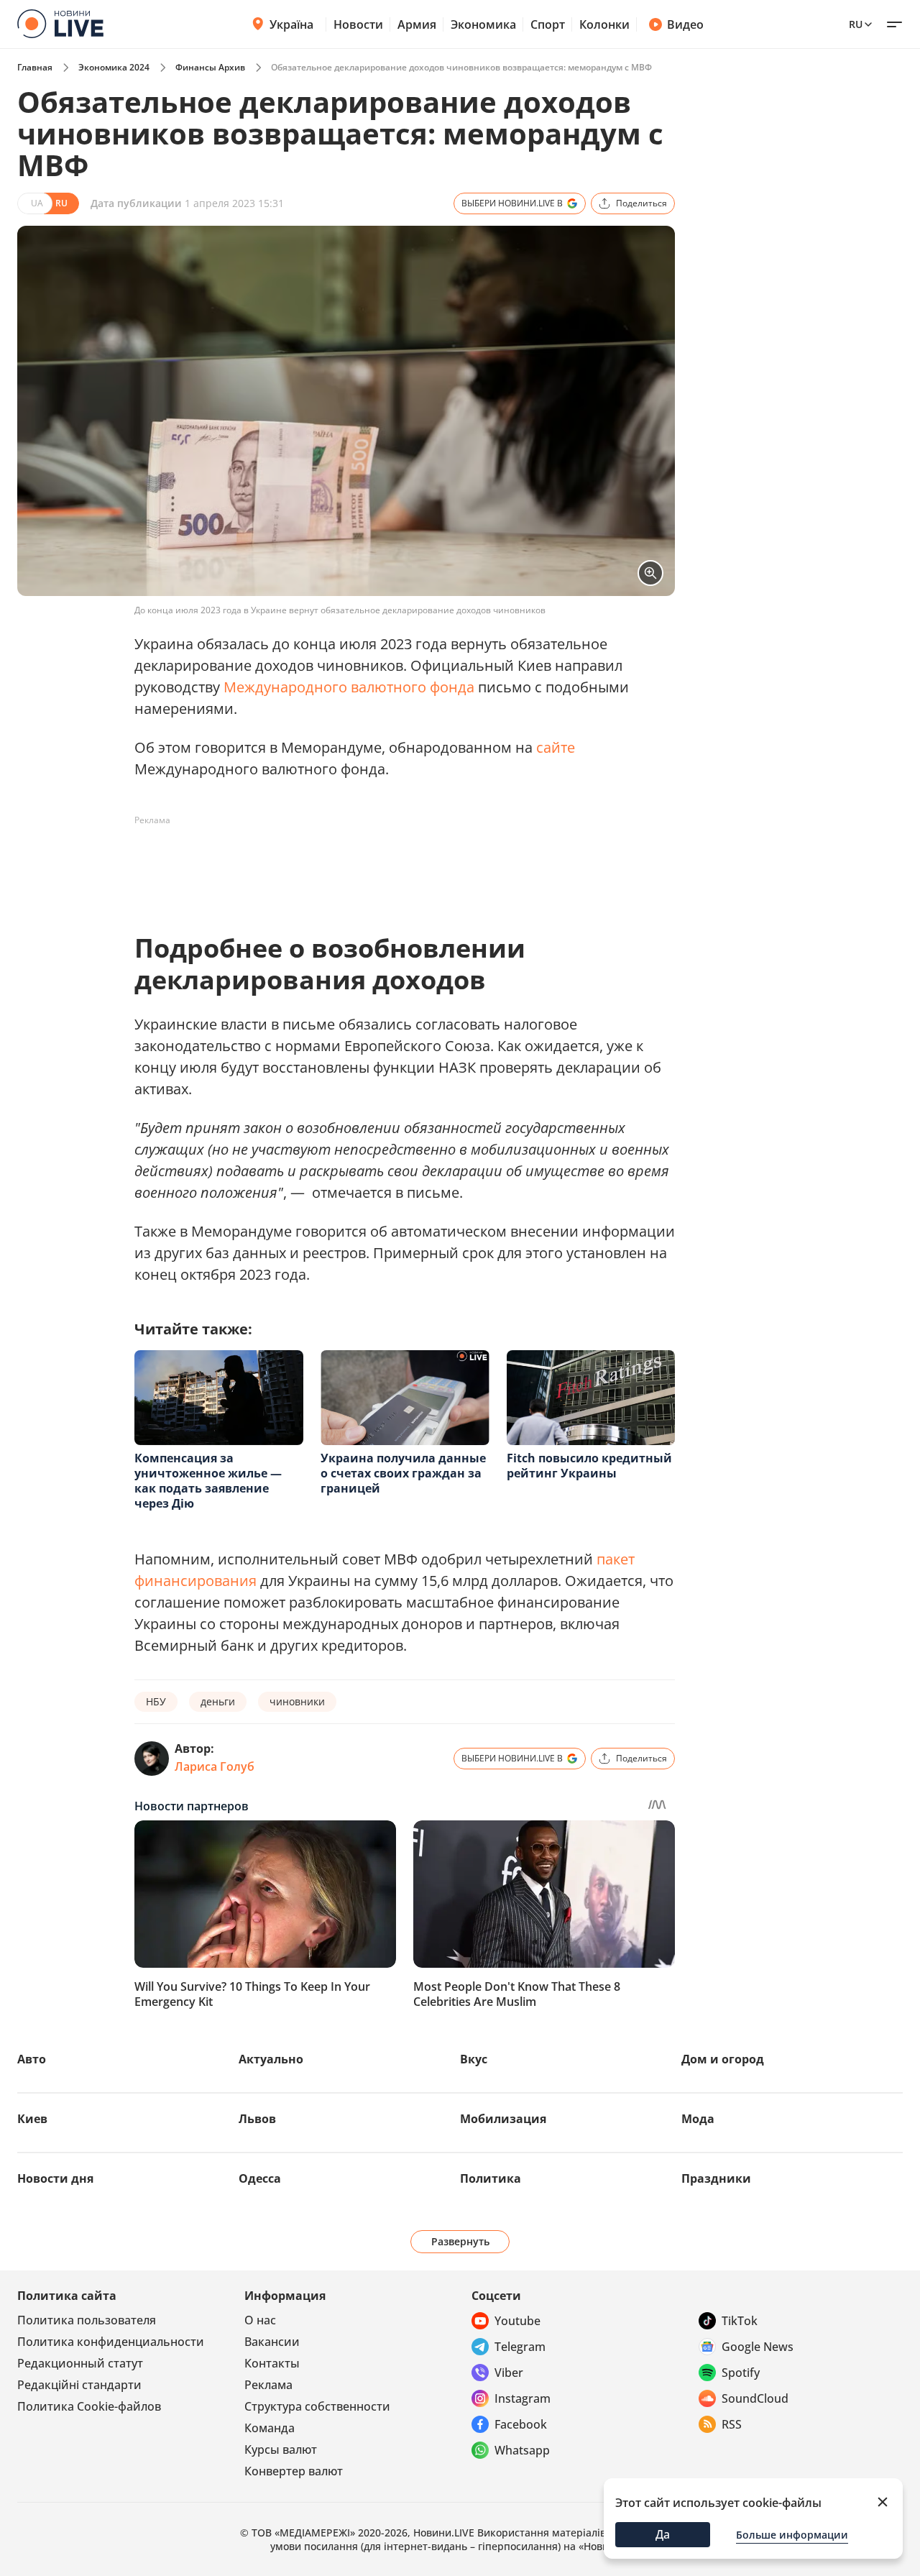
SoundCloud (755, 2398)
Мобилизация (503, 2119)
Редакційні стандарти (79, 2385)
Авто (32, 2059)
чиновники (297, 1701)
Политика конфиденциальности (111, 2342)
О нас (260, 2320)
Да (663, 2534)
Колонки (604, 24)
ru (856, 24)
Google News (758, 2347)
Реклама (268, 2385)
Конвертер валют (294, 2471)
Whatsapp (522, 2450)
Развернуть (460, 2241)
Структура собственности (317, 2406)
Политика (491, 2178)
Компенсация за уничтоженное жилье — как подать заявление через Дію (208, 1481)
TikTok (740, 2321)
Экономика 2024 (114, 67)
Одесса (260, 2178)
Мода (698, 2119)
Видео (685, 24)
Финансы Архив (210, 67)
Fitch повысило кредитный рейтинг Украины (589, 1466)
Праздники (716, 2178)
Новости (358, 24)
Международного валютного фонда (349, 687)
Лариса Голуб (215, 1766)
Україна (291, 24)
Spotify (741, 2373)
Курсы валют (281, 2449)
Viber (509, 2373)
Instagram (523, 2398)
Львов (257, 2119)
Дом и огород (723, 2059)
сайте (556, 747)
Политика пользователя (87, 2320)
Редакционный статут (80, 2363)
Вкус (474, 2059)
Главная (35, 67)
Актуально (271, 2059)
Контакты (272, 2363)
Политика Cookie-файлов (89, 2406)
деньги (218, 1701)
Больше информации (792, 2535)
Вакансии (272, 2342)
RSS (732, 2424)
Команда (270, 2428)
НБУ (156, 1701)
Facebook (521, 2424)
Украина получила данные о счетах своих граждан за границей (403, 1473)
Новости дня (55, 2178)
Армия (417, 24)
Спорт (548, 24)
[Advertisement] (396, 864)
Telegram (520, 2347)
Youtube (517, 2321)
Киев (32, 2119)
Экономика (483, 24)
